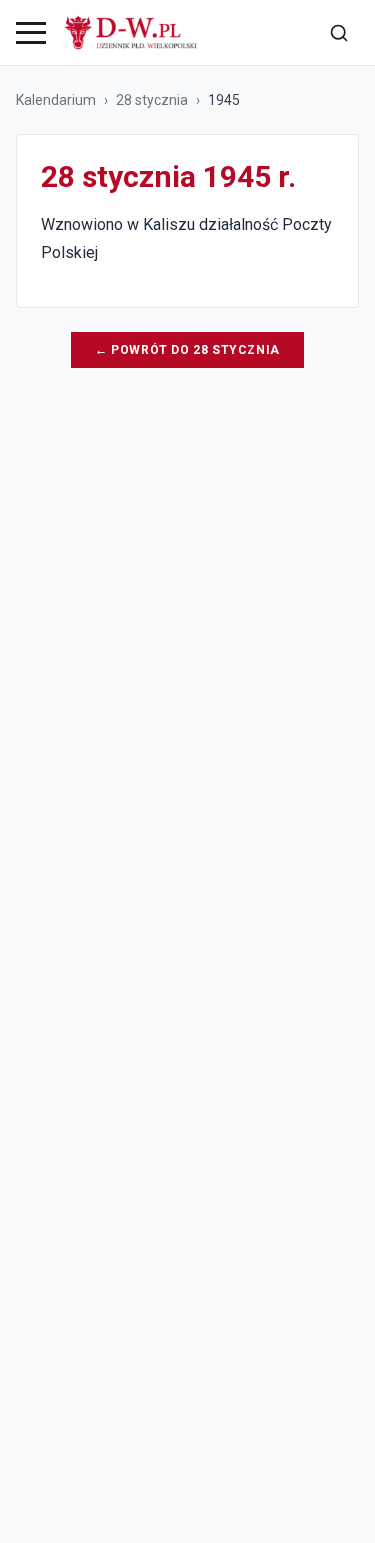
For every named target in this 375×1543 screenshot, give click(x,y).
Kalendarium (56, 100)
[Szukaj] (339, 33)
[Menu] (31, 33)
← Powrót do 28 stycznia (187, 350)
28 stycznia (152, 100)
